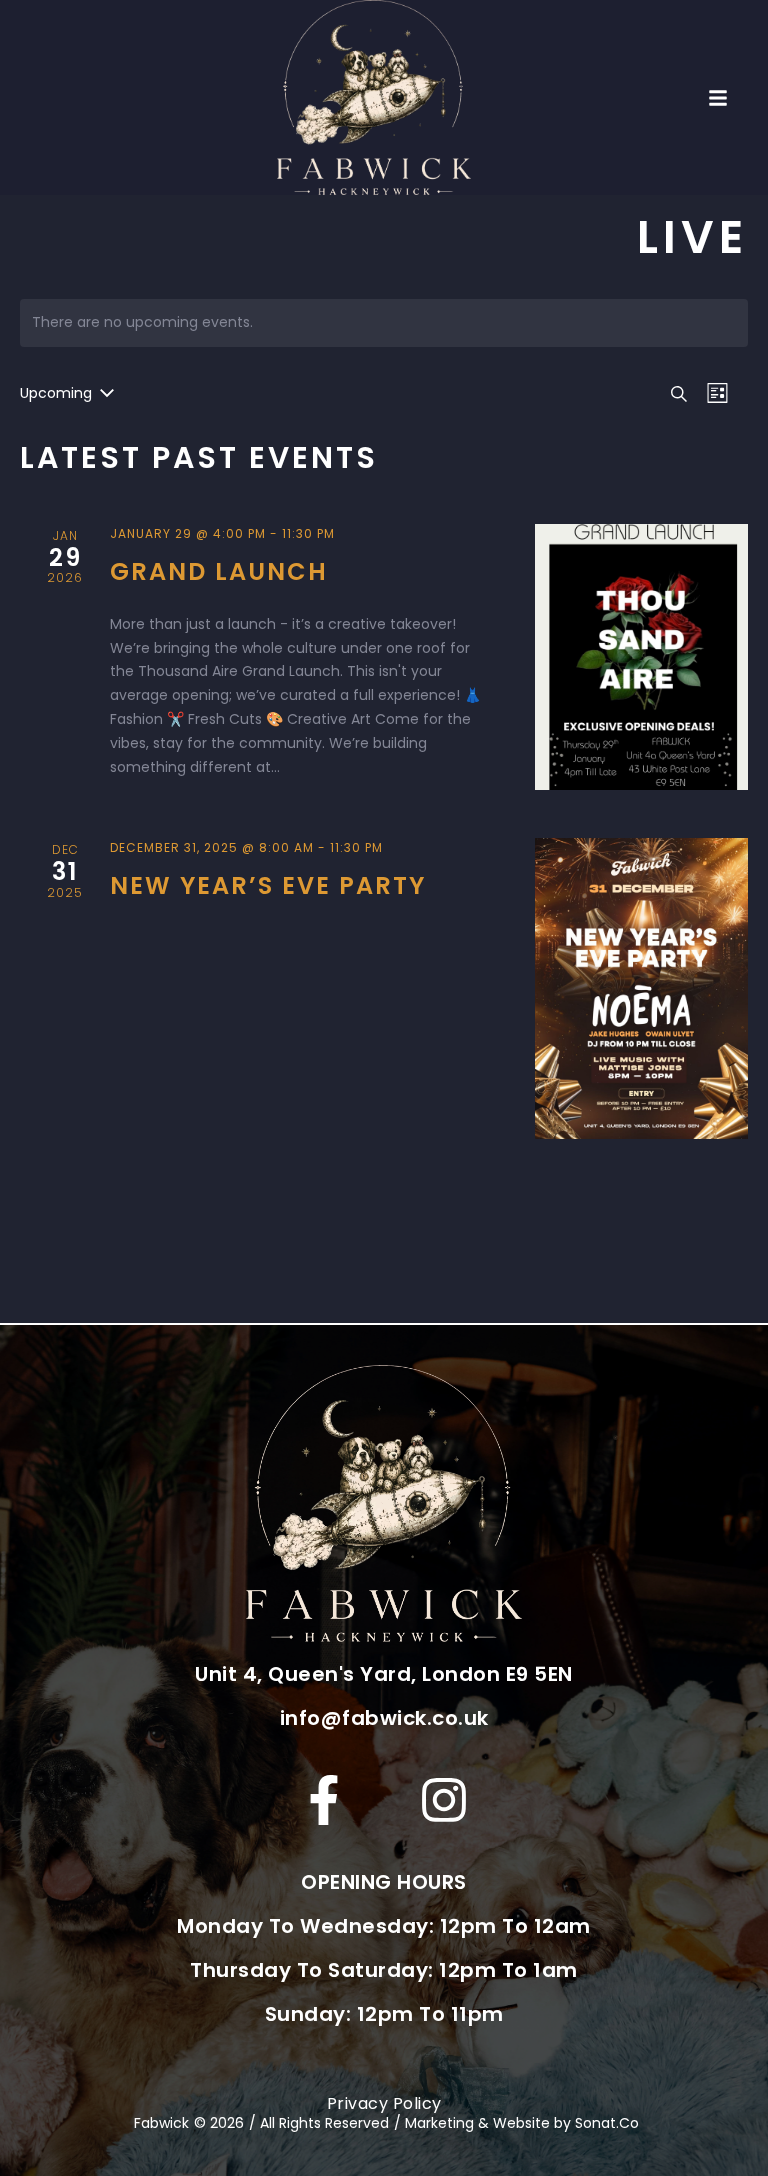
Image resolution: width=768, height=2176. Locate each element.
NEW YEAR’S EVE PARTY (268, 885)
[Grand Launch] (641, 657)
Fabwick (161, 2123)
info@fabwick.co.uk (384, 1718)
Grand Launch (219, 571)
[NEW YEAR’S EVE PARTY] (641, 988)
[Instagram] (444, 1800)
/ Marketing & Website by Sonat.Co (516, 2123)
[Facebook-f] (324, 1800)
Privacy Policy (384, 2103)
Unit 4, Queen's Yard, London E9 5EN (384, 1674)
